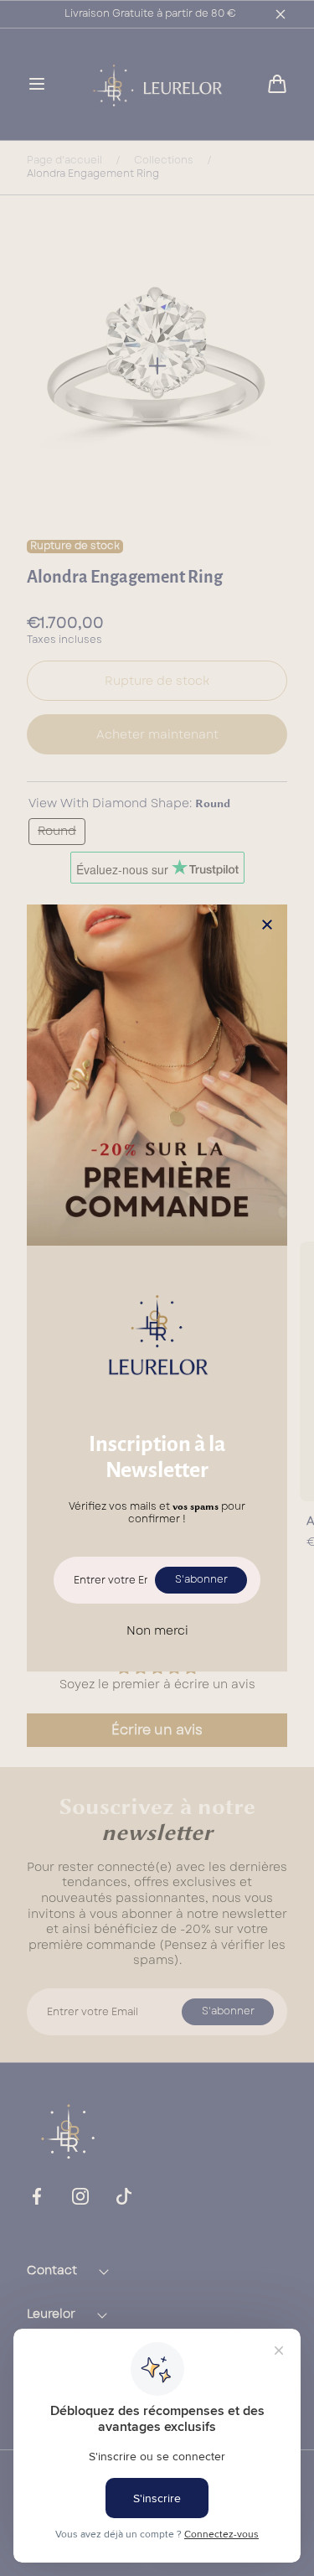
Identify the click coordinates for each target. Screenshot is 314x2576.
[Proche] (267, 926)
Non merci (157, 1630)
